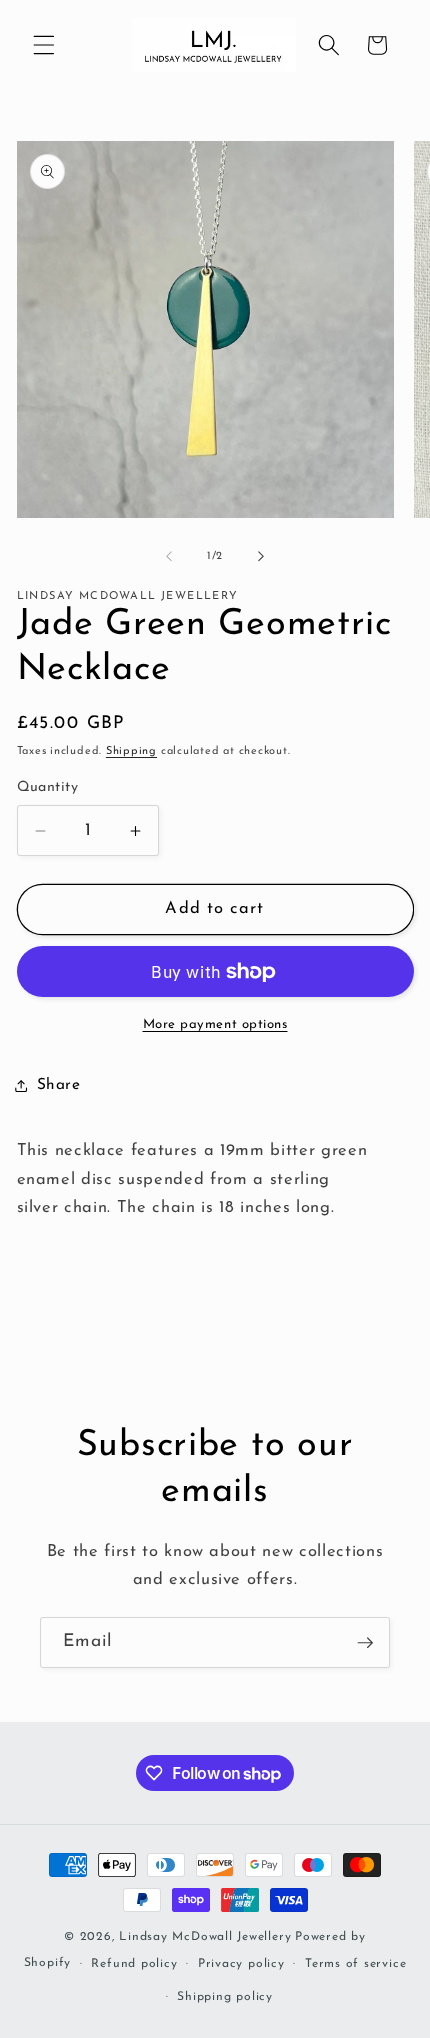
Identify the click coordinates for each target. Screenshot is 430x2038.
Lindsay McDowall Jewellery (205, 1937)
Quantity (48, 787)
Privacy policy (241, 1964)
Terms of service (355, 1964)
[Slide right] (261, 557)
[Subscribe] (365, 1643)
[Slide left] (169, 557)
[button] (44, 45)
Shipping (131, 751)
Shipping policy (225, 1997)
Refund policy (134, 1964)
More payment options (215, 1024)
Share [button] (59, 1085)
